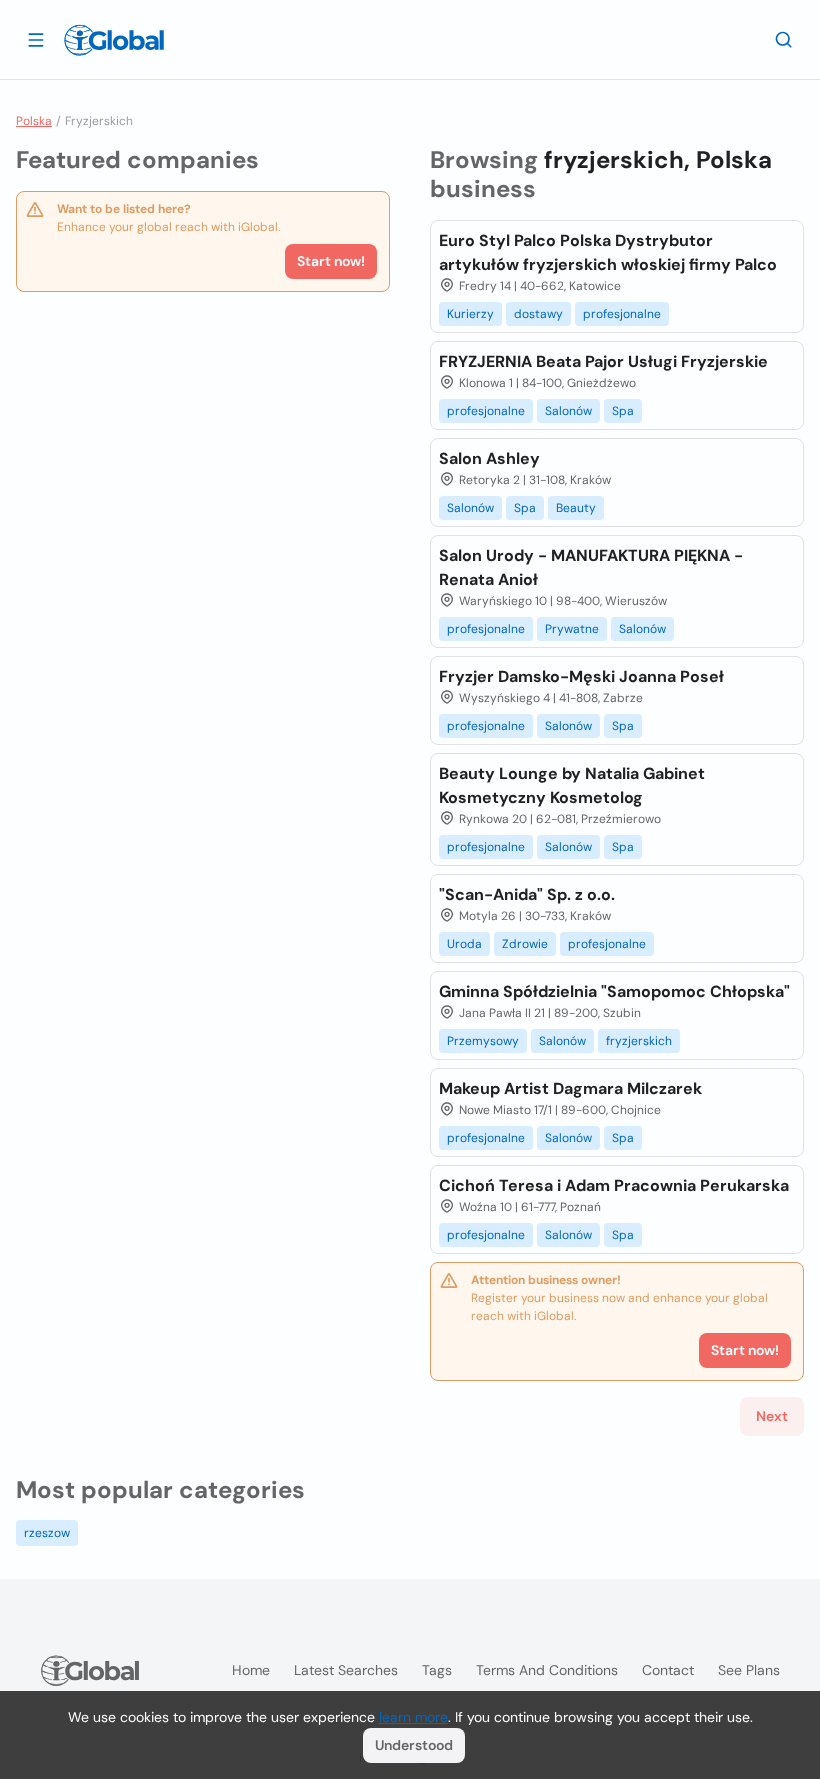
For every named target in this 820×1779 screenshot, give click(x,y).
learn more (413, 1717)
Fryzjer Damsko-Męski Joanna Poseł (581, 676)
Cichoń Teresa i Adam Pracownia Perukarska (614, 1185)
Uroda (464, 944)
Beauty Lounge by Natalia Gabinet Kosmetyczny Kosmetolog (572, 785)
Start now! (331, 261)
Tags (437, 1670)
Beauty (576, 508)
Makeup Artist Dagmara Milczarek (570, 1088)
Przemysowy (483, 1041)
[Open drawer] (36, 39)
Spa (623, 411)
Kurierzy (470, 314)
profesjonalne (622, 314)
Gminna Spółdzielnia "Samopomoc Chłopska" (614, 991)
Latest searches (346, 1670)
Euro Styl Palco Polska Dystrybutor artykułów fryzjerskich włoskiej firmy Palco (608, 252)
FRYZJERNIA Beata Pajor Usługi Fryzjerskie (603, 361)
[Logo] (114, 40)
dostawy (538, 314)
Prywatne (572, 629)
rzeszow (47, 1533)
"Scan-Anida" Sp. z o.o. (527, 894)
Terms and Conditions (547, 1670)
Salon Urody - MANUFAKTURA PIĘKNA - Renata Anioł (591, 567)
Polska (34, 121)
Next (772, 1416)
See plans (749, 1670)
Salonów (568, 411)
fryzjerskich (639, 1041)
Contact (668, 1670)
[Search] (784, 39)
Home (251, 1670)
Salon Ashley (489, 458)
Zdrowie (525, 944)
